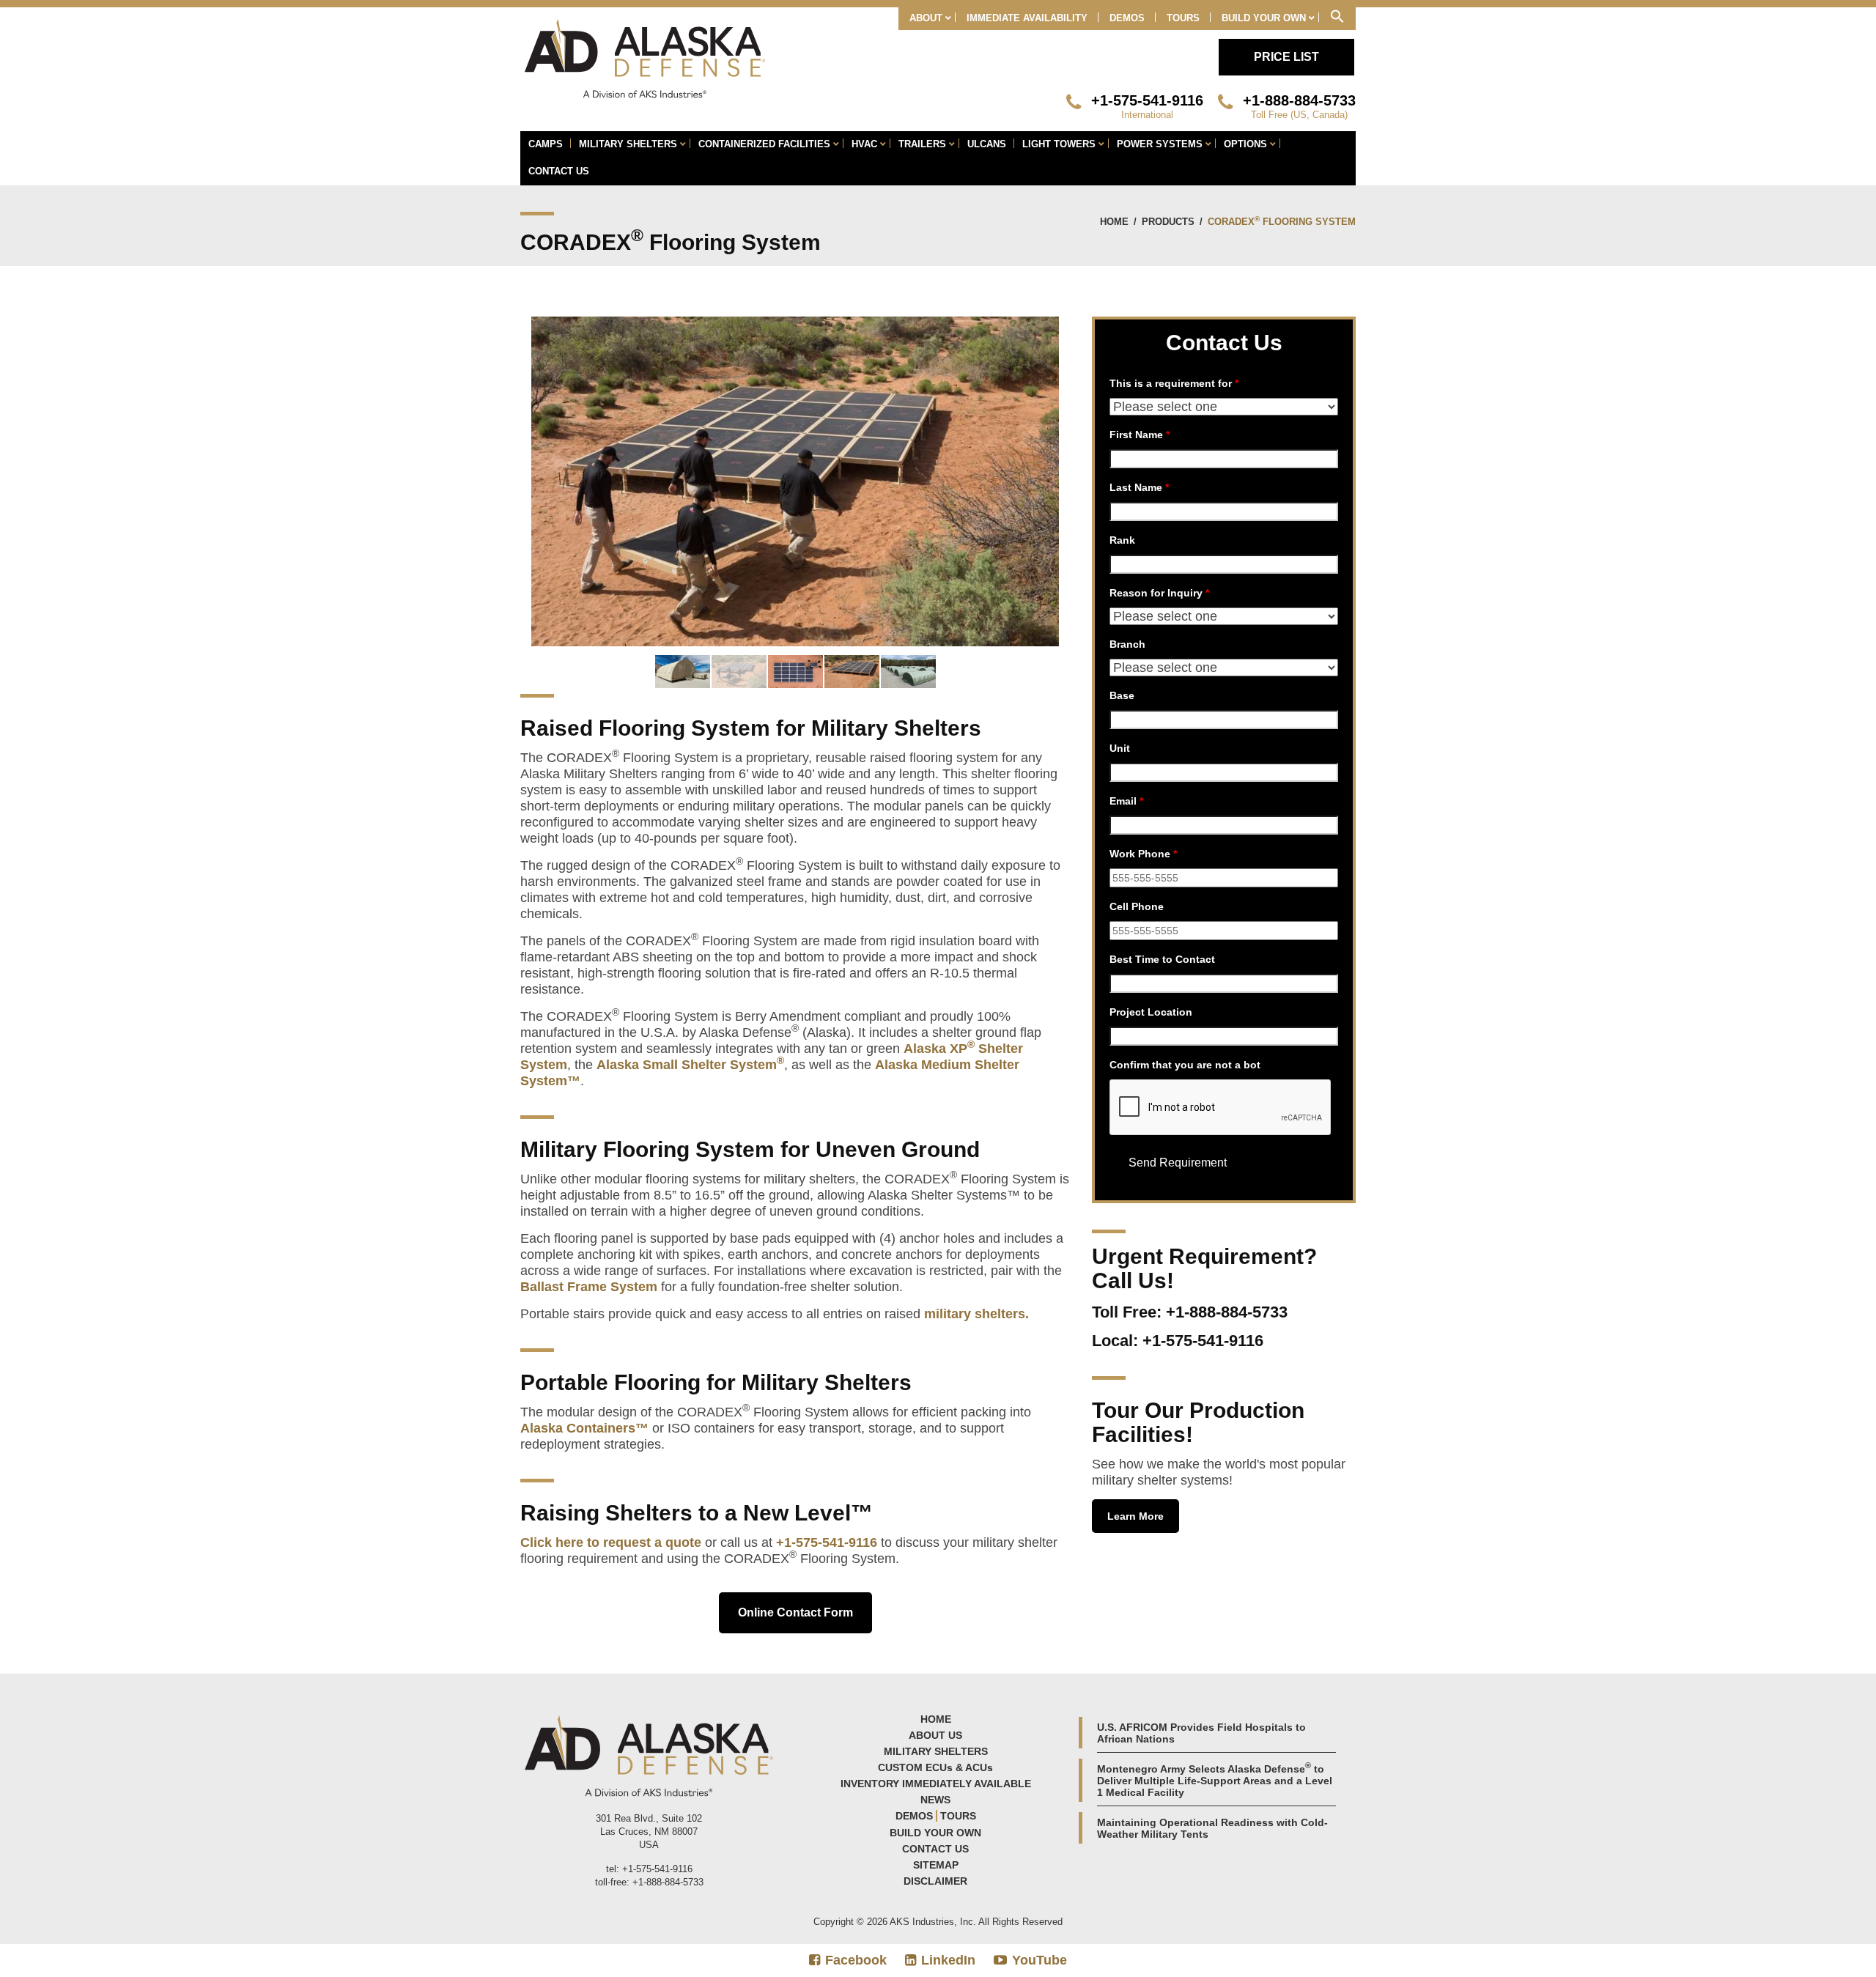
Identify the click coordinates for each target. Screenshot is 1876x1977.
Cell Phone (1137, 906)
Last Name (1139, 487)
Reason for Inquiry (1159, 593)
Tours (958, 1816)
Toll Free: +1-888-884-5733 (1190, 1312)
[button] (1337, 19)
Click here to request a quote (611, 1542)
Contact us (935, 1849)
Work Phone (1143, 854)
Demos (914, 1816)
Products (1168, 222)
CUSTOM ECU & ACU (935, 1767)
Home (1114, 222)
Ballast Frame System (589, 1287)
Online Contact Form (795, 1612)
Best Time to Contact (1162, 959)
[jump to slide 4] (852, 672)
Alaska (927, 1049)
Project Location (1151, 1012)
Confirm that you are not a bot (1185, 1065)
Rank (1122, 540)
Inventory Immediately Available (936, 1784)
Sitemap (936, 1865)
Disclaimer (935, 1881)
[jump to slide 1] (683, 672)
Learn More (1135, 1516)
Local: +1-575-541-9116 (1178, 1341)
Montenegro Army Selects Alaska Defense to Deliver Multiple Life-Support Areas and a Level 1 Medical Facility (1215, 1781)
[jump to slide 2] (739, 672)
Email (1126, 801)
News (935, 1800)
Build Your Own (935, 1833)
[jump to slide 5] (908, 672)
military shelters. (976, 1314)
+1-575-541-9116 (1147, 100)
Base (1122, 695)
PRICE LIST (1286, 57)
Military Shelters (936, 1751)
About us (935, 1735)
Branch (1127, 644)
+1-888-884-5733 (1299, 100)
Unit (1120, 748)
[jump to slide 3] (795, 672)
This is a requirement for (1174, 383)
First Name (1140, 435)
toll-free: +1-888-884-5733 (649, 1882)
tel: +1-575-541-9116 (649, 1869)
